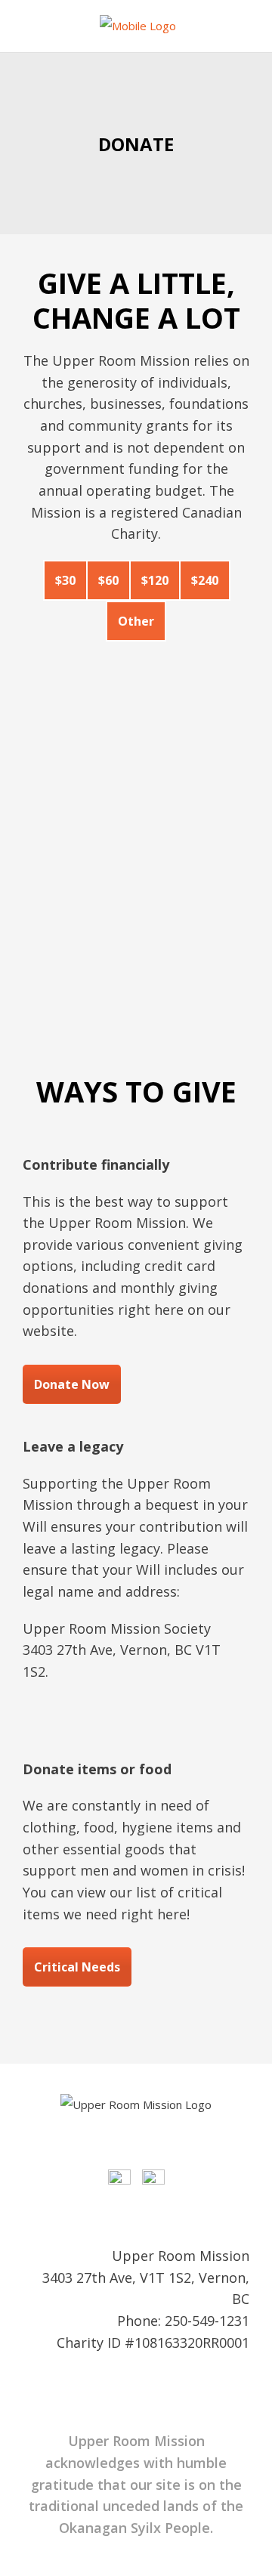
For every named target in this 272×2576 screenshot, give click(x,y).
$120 (155, 580)
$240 (205, 580)
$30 (65, 580)
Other (136, 621)
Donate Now (72, 1384)
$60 (108, 580)
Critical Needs (77, 1967)
